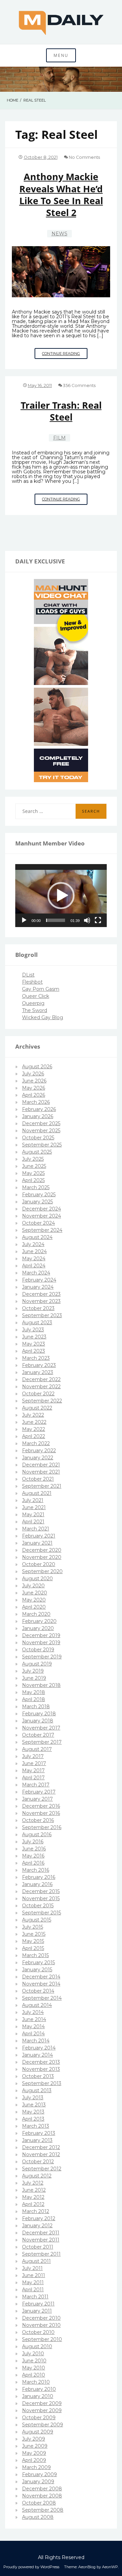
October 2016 (38, 1820)
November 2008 (42, 2496)
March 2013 (36, 2126)
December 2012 (41, 2147)
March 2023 (36, 1358)
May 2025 (33, 1173)
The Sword (35, 1010)
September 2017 (42, 1742)
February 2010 (39, 2389)
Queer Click (36, 996)
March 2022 (36, 1443)
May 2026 (34, 1088)
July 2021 (33, 1500)
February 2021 (39, 1536)
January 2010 (38, 2396)
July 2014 (33, 2012)
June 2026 (34, 1081)
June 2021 (34, 1507)
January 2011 (37, 2311)
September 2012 (42, 2169)
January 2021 (37, 1543)
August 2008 (38, 2517)
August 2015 (37, 1920)
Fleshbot (32, 982)
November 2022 (41, 1387)
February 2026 (39, 1109)
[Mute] (87, 920)
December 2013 (41, 2062)
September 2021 (42, 1486)
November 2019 (41, 1643)
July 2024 (33, 1244)
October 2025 (38, 1138)
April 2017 (33, 1778)
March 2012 (36, 2211)
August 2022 (37, 1408)
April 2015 (33, 1948)
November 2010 (41, 2325)
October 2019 (38, 1650)
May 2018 (34, 1692)
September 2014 (42, 1998)
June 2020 (35, 1593)
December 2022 (41, 1379)
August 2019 (37, 1664)
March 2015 (35, 1955)
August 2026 (37, 1067)
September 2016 (42, 1827)
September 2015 (42, 1913)
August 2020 (37, 1579)
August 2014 (37, 2005)
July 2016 (33, 1842)
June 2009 (35, 2446)
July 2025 (33, 1159)
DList (28, 975)
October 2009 (39, 2418)
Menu (61, 55)
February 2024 (39, 1280)
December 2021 (41, 1465)
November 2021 (41, 1472)
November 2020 (42, 1557)
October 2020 (39, 1564)
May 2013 (33, 2112)
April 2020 (34, 1607)
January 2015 (37, 1970)
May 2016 (33, 1856)
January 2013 (37, 2140)
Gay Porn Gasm (41, 989)
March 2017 (36, 1785)
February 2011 (38, 2304)
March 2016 (36, 1870)
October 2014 (38, 1991)
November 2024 (42, 1216)
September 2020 (42, 1571)
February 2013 (39, 2133)
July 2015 (33, 1927)
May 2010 (34, 2368)
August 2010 (37, 2346)
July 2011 (32, 2268)
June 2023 (34, 1337)
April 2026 (34, 1095)
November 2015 (41, 1898)
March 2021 (36, 1529)
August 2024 (37, 1237)
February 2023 (39, 1365)
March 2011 (35, 2297)
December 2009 (42, 2403)
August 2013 (37, 2090)
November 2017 (41, 1728)
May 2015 (33, 1941)
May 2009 (34, 2453)
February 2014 (39, 2048)
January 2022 (38, 1458)
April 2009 (34, 2460)
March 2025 (36, 1187)
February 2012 (39, 2218)
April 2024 (34, 1266)
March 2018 (36, 1706)
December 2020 (42, 1550)
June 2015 (34, 1934)
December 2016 (41, 1806)
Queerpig (33, 1003)
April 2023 (34, 1351)
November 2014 (41, 1984)
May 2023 (34, 1344)
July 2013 (33, 2098)
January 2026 (38, 1116)
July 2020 (33, 1586)
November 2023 (41, 1301)
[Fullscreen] (98, 920)
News (59, 234)
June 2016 (34, 1849)
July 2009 (34, 2439)
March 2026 (36, 1102)
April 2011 (33, 2290)
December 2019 (41, 1635)
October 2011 (38, 2247)
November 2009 (42, 2410)
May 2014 (33, 2026)
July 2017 (33, 1756)
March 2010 (36, 2382)
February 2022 (39, 1451)
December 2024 (42, 1209)
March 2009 (36, 2467)
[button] (61, 896)
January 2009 (38, 2482)
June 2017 (34, 1763)
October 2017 (38, 1735)
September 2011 (41, 2254)
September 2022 (42, 1401)
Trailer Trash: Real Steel (61, 411)
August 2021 (37, 1493)
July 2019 (33, 1671)
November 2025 (41, 1131)
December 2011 (41, 2233)
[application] (61, 896)
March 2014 (36, 2041)
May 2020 (34, 1600)
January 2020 (38, 1628)
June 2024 (34, 1251)
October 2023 (38, 1308)
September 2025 (42, 1145)
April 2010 (34, 2375)
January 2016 (37, 1884)
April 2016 (33, 1863)
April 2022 (34, 1436)
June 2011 (34, 2275)
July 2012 (33, 2183)
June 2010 (34, 2361)
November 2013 (41, 2069)
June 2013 (34, 2105)
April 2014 (33, 2034)
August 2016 (37, 1834)
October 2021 (38, 1479)
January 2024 (38, 1287)
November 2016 (41, 1813)
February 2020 (39, 1621)
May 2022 (34, 1429)
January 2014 (37, 2055)
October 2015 (38, 1906)
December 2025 (41, 1123)
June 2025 (34, 1166)
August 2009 (38, 2432)
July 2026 (33, 1074)
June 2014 (34, 2019)
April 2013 (33, 2119)
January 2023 (38, 1372)
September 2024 (42, 1230)
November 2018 (41, 1685)
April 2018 (34, 1699)
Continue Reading (65, 355)
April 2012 (33, 2204)
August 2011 (36, 2261)
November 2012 (41, 2154)
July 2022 (33, 1415)
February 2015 (38, 1962)
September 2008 (43, 2510)
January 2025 (37, 1202)
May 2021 (33, 1515)
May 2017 (33, 1770)
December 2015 (41, 1891)
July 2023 (33, 1330)
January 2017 (37, 1799)
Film (59, 438)
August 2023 (37, 1323)
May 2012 (33, 2197)
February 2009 (39, 2474)
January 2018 (38, 1721)
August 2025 (37, 1152)
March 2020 (36, 1614)
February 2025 (39, 1195)
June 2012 (34, 2190)
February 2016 (39, 1877)
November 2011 (41, 2240)
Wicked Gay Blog (43, 1017)
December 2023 (41, 1294)
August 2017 (37, 1749)
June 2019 (34, 1678)
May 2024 (34, 1259)
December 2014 (41, 1977)
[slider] (56, 920)
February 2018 (39, 1714)
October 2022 (38, 1394)
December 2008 (42, 2489)
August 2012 (37, 2176)
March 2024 (36, 1273)
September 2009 (43, 2425)
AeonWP (110, 2567)
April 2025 (33, 1180)
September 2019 (42, 1657)
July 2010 (33, 2354)
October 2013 (38, 2076)
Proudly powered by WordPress (31, 2567)
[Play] (24, 920)
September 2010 (42, 2339)
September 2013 (42, 2083)
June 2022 (34, 1422)
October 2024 (38, 1223)
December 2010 (41, 2318)
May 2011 (33, 2282)
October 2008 (39, 2503)
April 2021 (33, 1522)
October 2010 (38, 2332)
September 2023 (42, 1315)
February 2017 (39, 1792)
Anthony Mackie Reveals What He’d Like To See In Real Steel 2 (61, 195)
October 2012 (38, 2162)
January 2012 (37, 2226)
